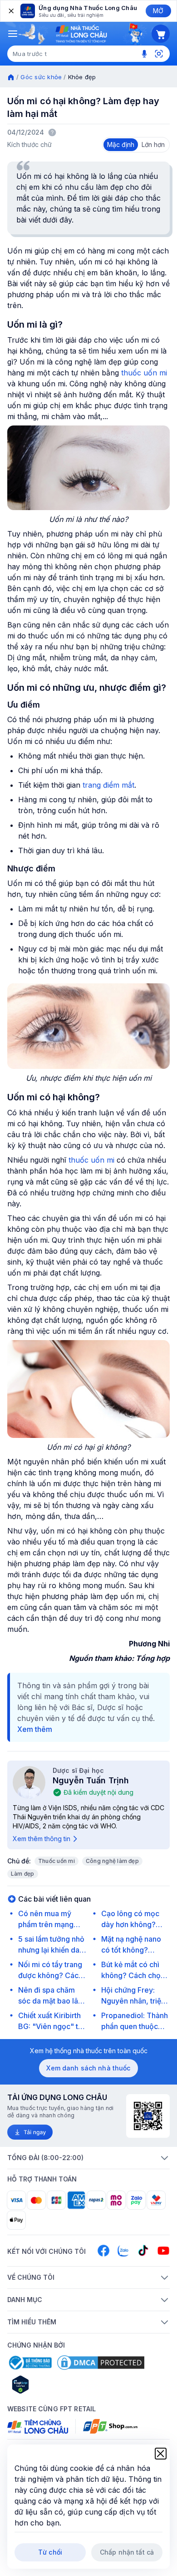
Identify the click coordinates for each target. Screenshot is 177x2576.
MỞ (158, 11)
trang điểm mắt (108, 785)
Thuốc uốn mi (57, 1861)
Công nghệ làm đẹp (112, 1861)
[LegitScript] (53, 2384)
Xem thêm (35, 1729)
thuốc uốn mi (144, 373)
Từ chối (50, 2552)
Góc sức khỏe (41, 77)
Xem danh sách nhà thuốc (88, 2068)
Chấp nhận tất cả (127, 2552)
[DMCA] (101, 2363)
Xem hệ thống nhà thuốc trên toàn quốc (89, 2051)
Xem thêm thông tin (42, 1839)
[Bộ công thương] (29, 2363)
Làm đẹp (23, 1874)
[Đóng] (10, 11)
